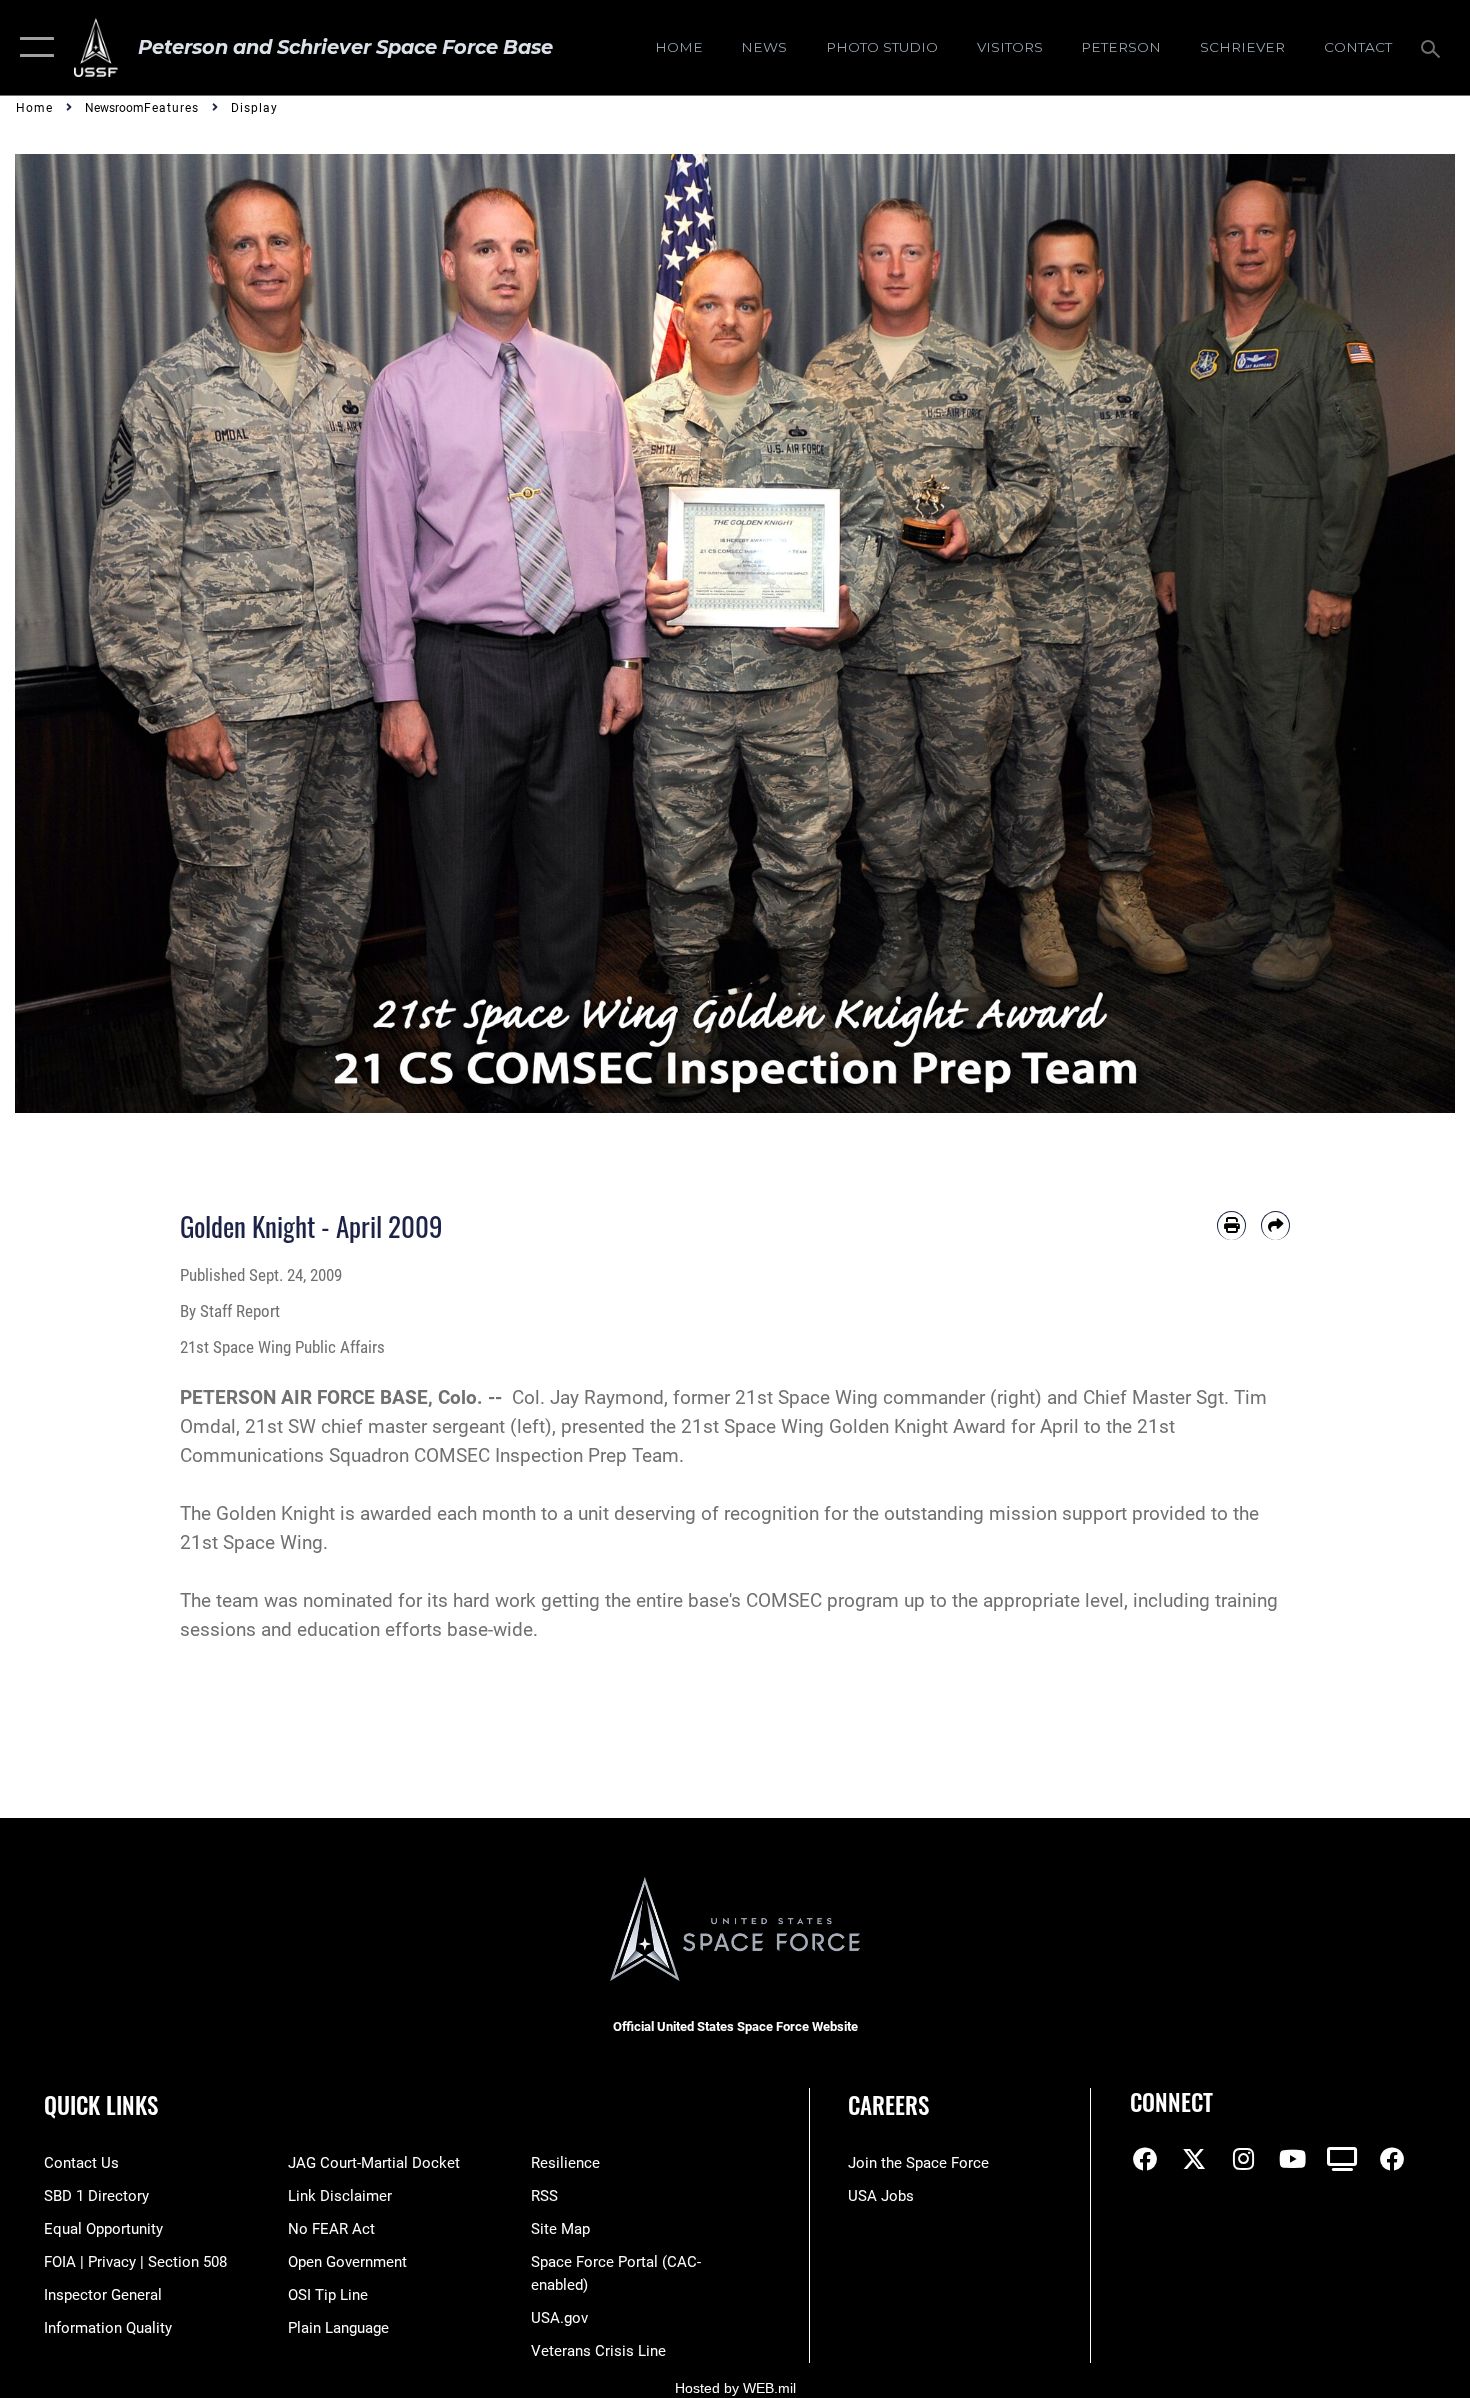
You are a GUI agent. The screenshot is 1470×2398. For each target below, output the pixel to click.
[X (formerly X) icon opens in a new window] (1194, 2159)
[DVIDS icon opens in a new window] (1342, 2159)
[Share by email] (1275, 1225)
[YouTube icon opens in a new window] (1293, 2159)
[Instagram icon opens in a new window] (1244, 2159)
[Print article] (1231, 1225)
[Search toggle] (1433, 47)
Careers (888, 2105)
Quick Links (101, 2105)
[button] (32, 47)
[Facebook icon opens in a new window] (1145, 2159)
